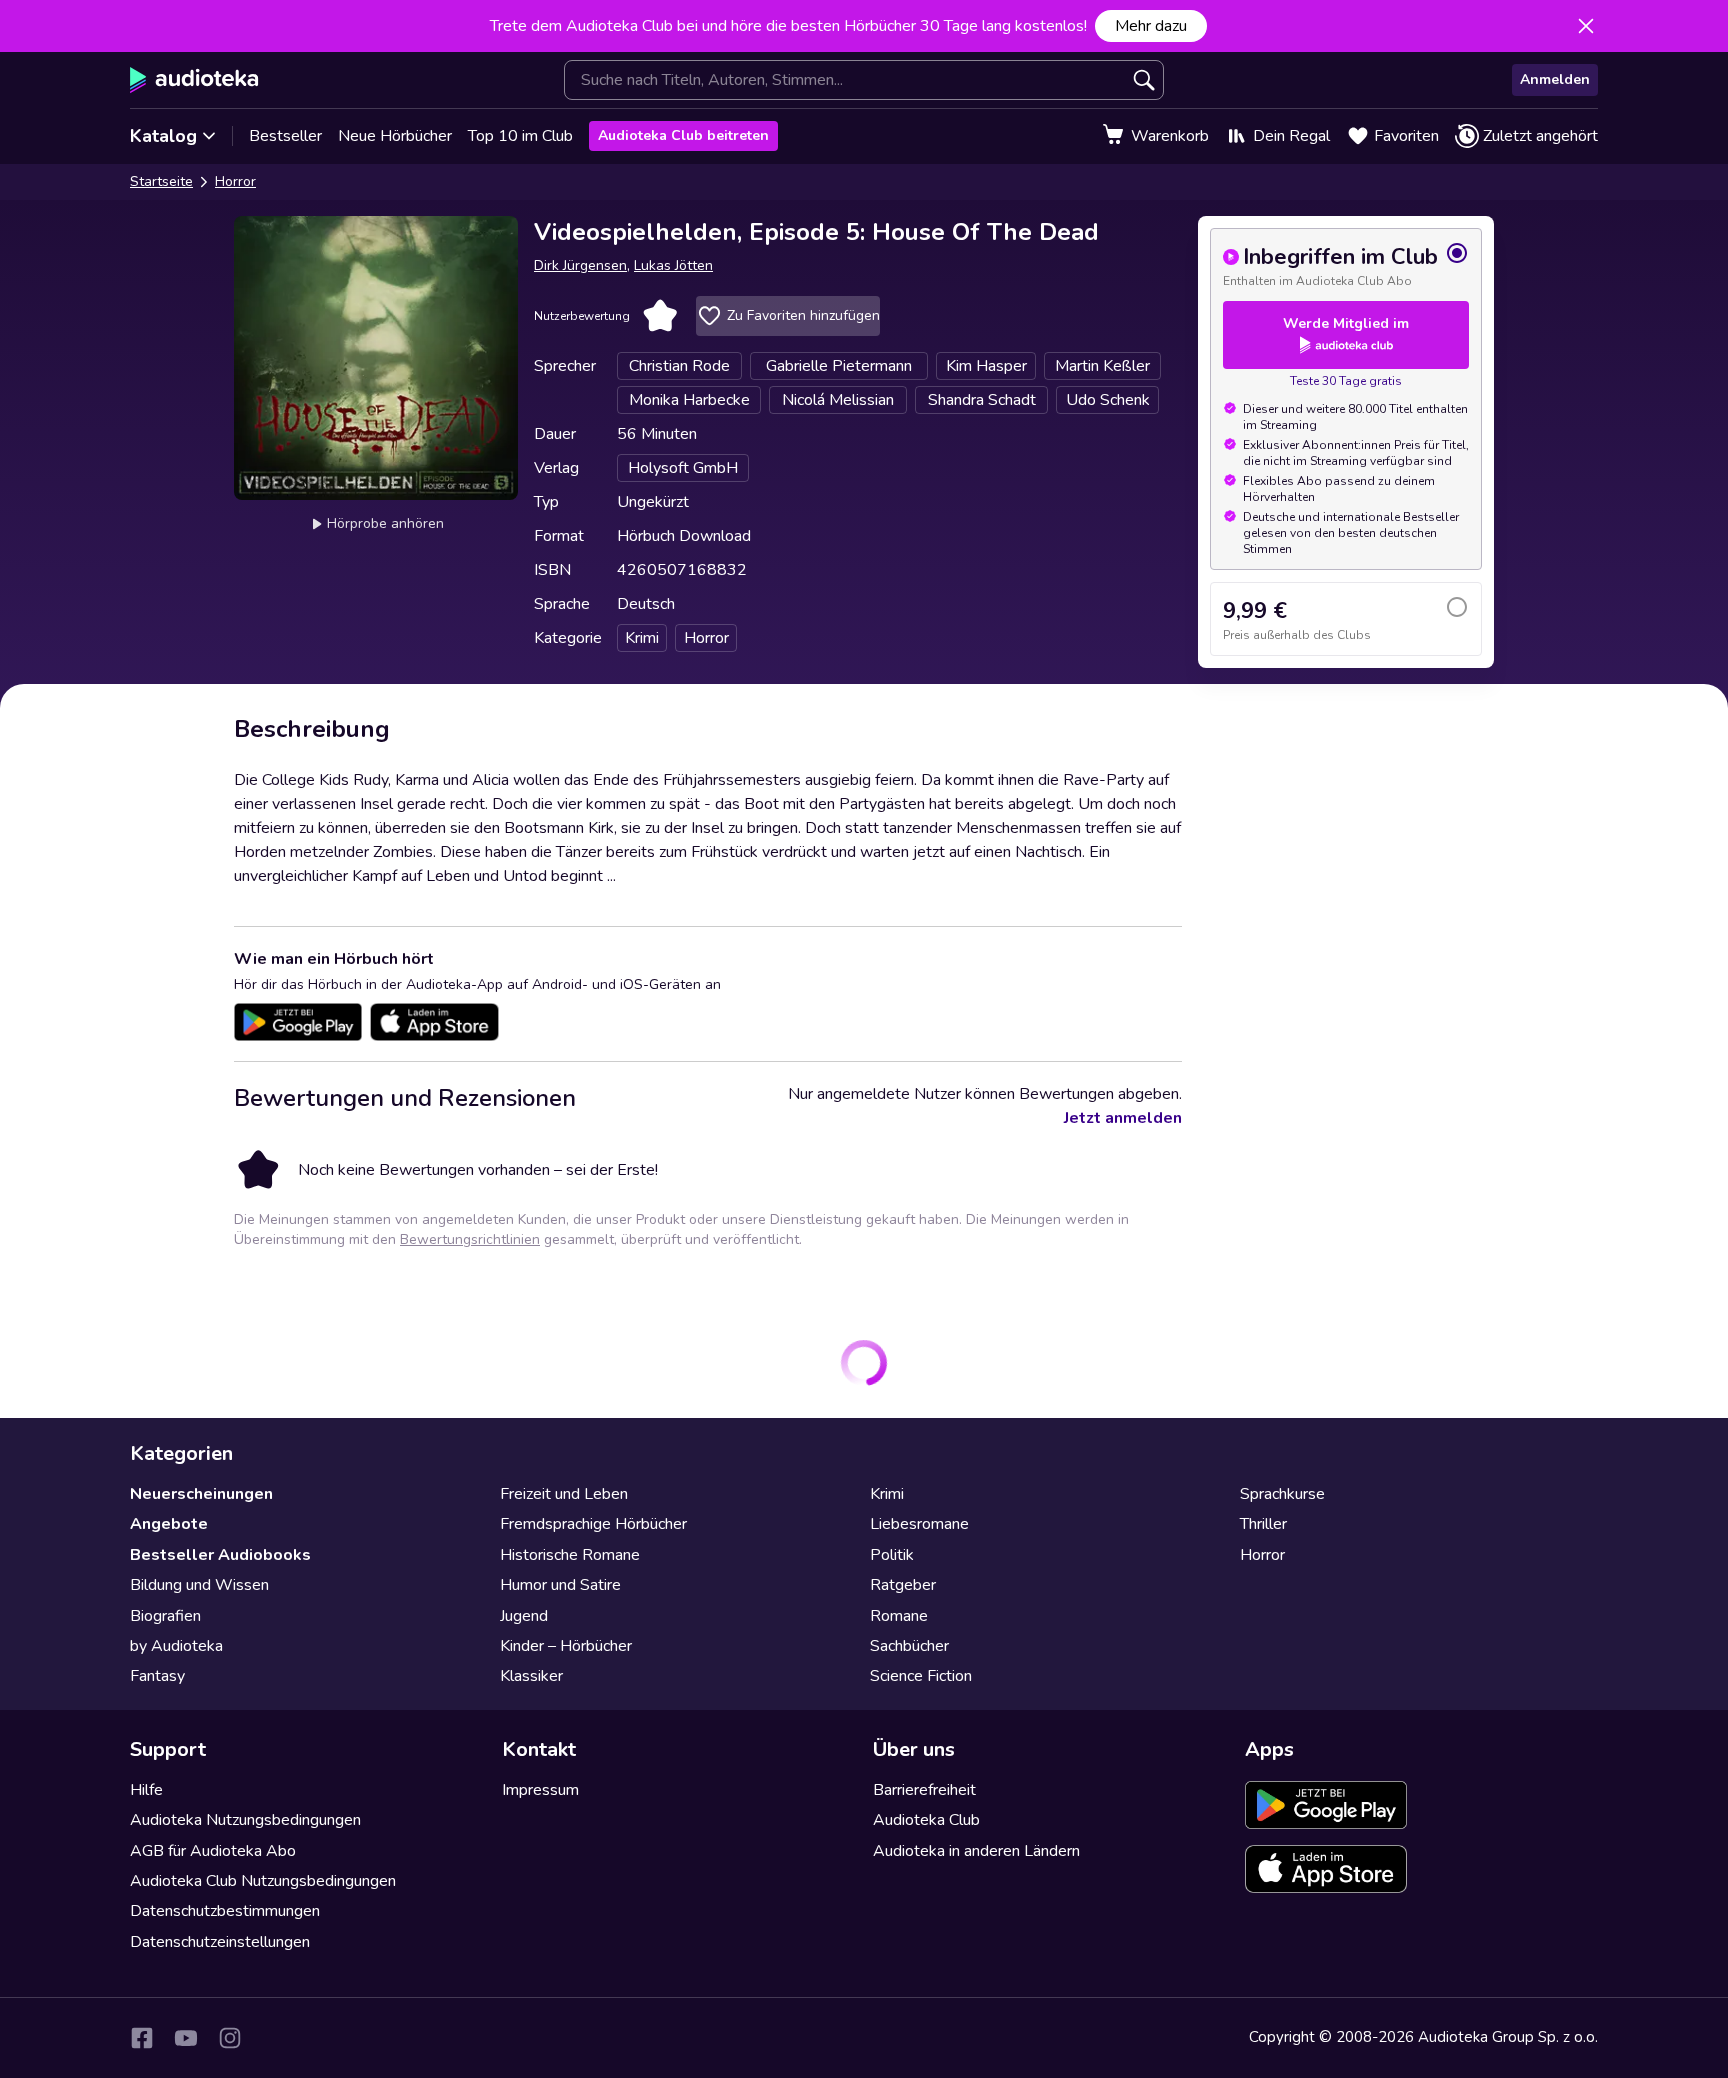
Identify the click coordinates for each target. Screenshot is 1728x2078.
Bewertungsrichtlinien (470, 1239)
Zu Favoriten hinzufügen (803, 315)
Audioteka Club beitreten (683, 135)
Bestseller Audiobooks (220, 1555)
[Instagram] (230, 2038)
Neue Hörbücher (395, 136)
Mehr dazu (1151, 26)
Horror (235, 181)
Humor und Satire (560, 1585)
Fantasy (157, 1676)
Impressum (540, 1790)
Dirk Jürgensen (580, 265)
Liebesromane (919, 1524)
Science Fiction (921, 1676)
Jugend (524, 1616)
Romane (899, 1616)
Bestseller (285, 136)
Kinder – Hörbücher (566, 1646)
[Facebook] (142, 2038)
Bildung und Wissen (199, 1585)
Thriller (1263, 1524)
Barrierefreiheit (924, 1790)
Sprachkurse (1282, 1494)
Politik (892, 1555)
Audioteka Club (926, 1820)
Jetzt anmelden (1123, 1118)
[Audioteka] (194, 80)
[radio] (1346, 265)
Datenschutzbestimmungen (225, 1911)
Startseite (161, 181)
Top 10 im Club (520, 136)
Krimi (887, 1494)
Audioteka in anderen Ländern (976, 1851)
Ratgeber (903, 1585)
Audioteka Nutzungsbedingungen (245, 1820)
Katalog (163, 136)
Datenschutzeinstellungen (220, 1942)
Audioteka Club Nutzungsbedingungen (263, 1881)
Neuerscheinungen (201, 1494)
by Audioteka (176, 1646)
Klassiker (531, 1676)
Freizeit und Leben (564, 1494)
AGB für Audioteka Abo (213, 1851)
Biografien (165, 1616)
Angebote (169, 1524)
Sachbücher (909, 1646)
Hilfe (146, 1790)
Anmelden (1555, 79)
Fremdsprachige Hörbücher (593, 1524)
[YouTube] (186, 2038)
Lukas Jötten (673, 265)
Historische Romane (570, 1555)
